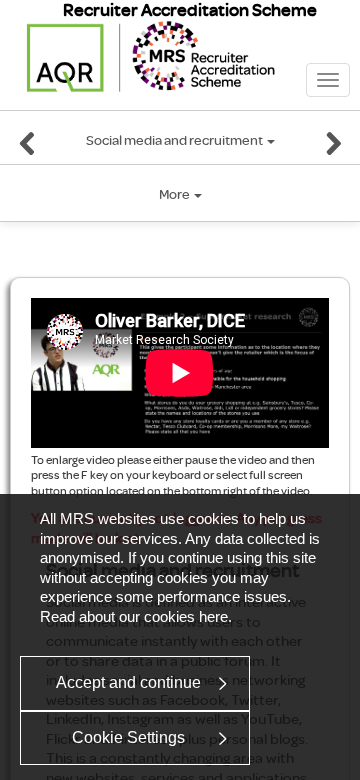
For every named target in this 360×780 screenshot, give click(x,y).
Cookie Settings (128, 737)
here (213, 616)
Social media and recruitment (175, 140)
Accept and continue (128, 682)
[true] (27, 147)
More (175, 194)
